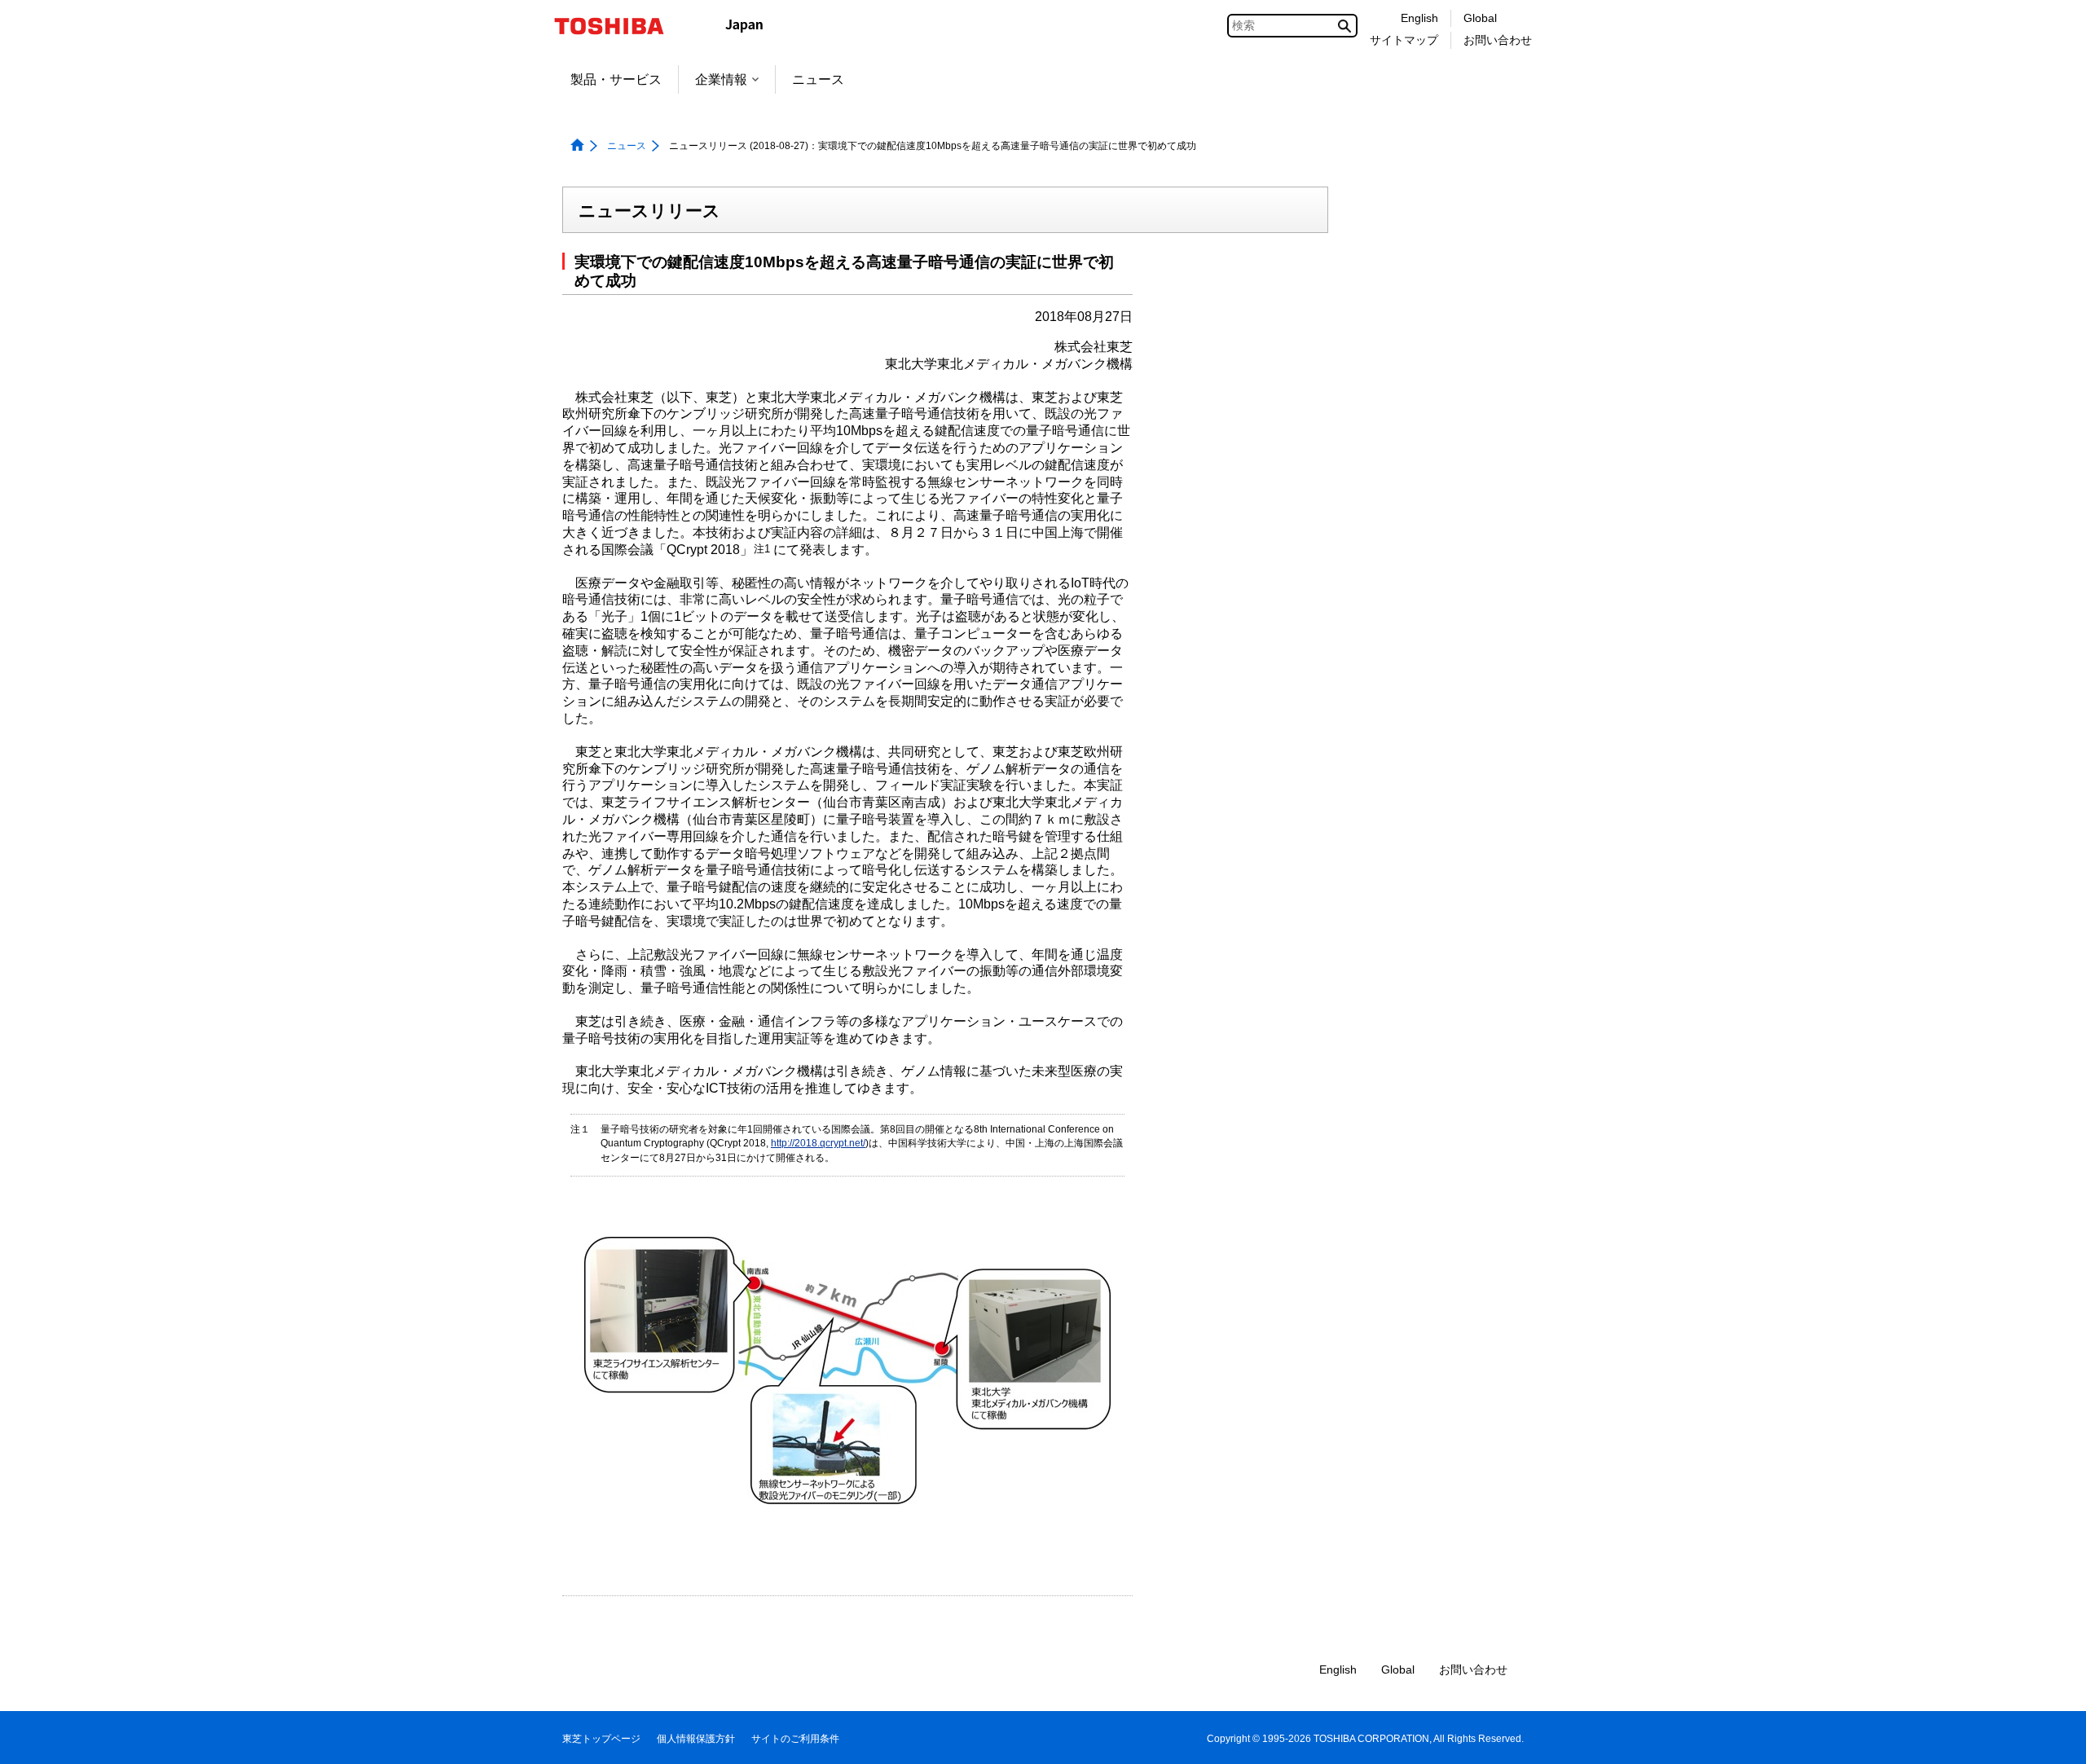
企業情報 (721, 79)
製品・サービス (616, 79)
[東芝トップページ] (620, 26)
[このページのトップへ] (2051, 1736)
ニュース (818, 79)
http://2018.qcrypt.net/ (818, 1143)
